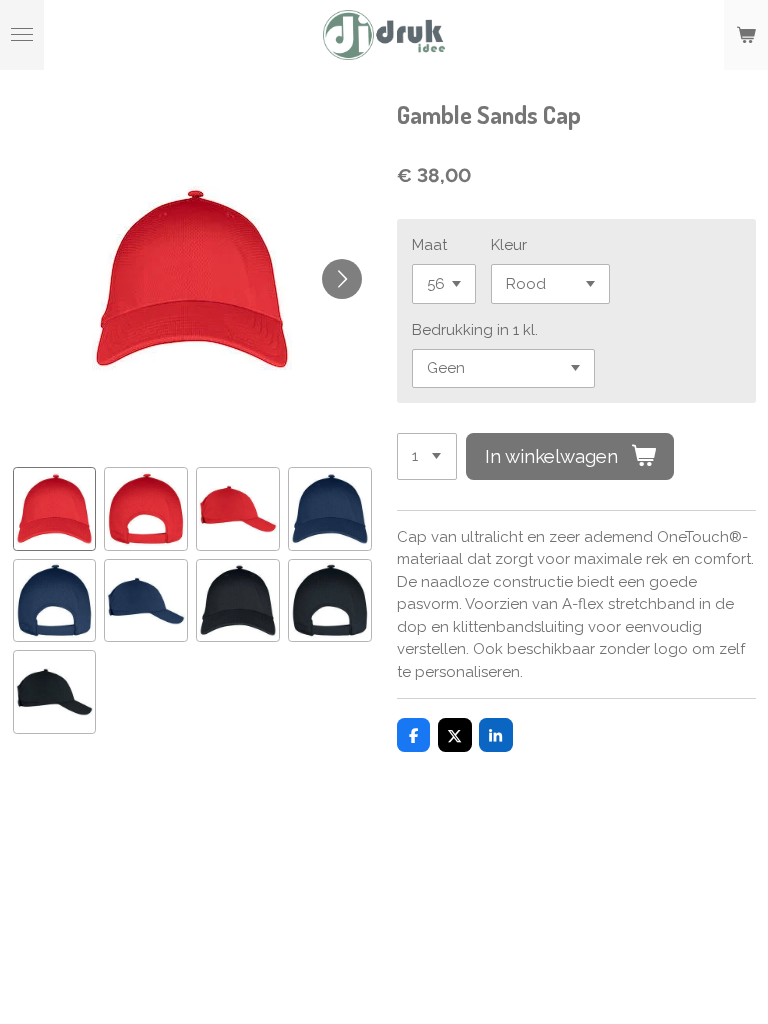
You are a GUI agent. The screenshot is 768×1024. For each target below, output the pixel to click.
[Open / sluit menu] (22, 35)
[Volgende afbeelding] (342, 279)
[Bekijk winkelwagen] (746, 35)
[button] (55, 509)
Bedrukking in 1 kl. (475, 330)
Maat (429, 245)
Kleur (509, 245)
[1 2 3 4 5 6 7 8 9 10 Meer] (427, 456)
